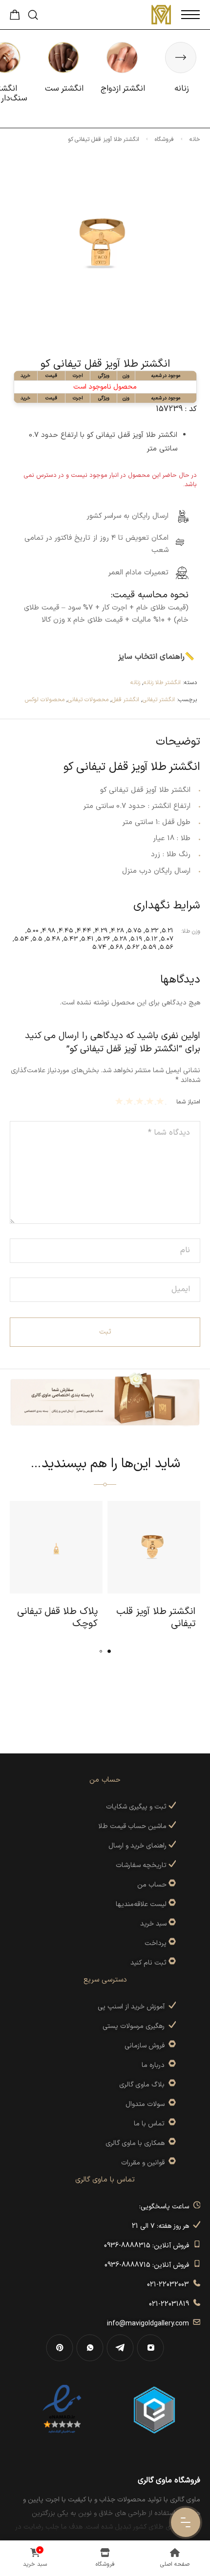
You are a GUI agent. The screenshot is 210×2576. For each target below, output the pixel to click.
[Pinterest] (60, 2348)
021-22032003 (170, 2285)
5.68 (116, 947)
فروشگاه (164, 139)
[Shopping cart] (15, 18)
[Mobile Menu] (190, 15)
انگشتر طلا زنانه (162, 683)
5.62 (133, 947)
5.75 (135, 931)
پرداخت (156, 1943)
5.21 (168, 931)
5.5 (37, 939)
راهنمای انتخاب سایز (151, 657)
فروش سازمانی (147, 2046)
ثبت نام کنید (149, 1963)
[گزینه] (171, 1885)
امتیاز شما (188, 1102)
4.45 (66, 931)
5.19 (136, 939)
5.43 (71, 939)
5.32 (152, 931)
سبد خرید (153, 1924)
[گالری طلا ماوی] (161, 15)
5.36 (104, 939)
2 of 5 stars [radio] (151, 1101)
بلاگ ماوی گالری (144, 2085)
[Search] (33, 15)
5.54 (21, 939)
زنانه (135, 683)
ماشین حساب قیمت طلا (133, 1826)
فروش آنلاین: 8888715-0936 (149, 2265)
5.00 (33, 931)
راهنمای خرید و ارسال (138, 1846)
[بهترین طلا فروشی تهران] (62, 2409)
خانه (195, 139)
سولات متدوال (147, 2104)
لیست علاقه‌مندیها (141, 1904)
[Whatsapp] (90, 2348)
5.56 (167, 947)
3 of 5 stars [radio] (141, 1101)
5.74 (99, 947)
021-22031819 (171, 2304)
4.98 (49, 931)
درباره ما (155, 2065)
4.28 (117, 931)
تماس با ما (151, 2124)
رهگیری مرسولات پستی (136, 2026)
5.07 (167, 939)
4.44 (84, 931)
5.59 (149, 947)
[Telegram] (120, 2348)
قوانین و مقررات (145, 2163)
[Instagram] (150, 2348)
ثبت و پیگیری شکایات (137, 1807)
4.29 (101, 931)
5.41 (87, 939)
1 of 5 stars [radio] (161, 1101)
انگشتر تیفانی (159, 700)
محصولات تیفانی (88, 700)
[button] (109, 1651)
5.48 (53, 939)
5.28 (120, 939)
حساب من (152, 1885)
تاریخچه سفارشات (142, 1865)
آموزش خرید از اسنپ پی (133, 2007)
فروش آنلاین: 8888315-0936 (148, 2246)
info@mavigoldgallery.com (150, 2324)
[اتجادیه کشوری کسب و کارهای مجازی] (154, 2409)
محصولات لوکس (45, 700)
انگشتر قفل (126, 700)
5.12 (151, 939)
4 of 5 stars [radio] (131, 1101)
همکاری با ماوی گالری (137, 2143)
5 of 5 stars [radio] (120, 1101)
